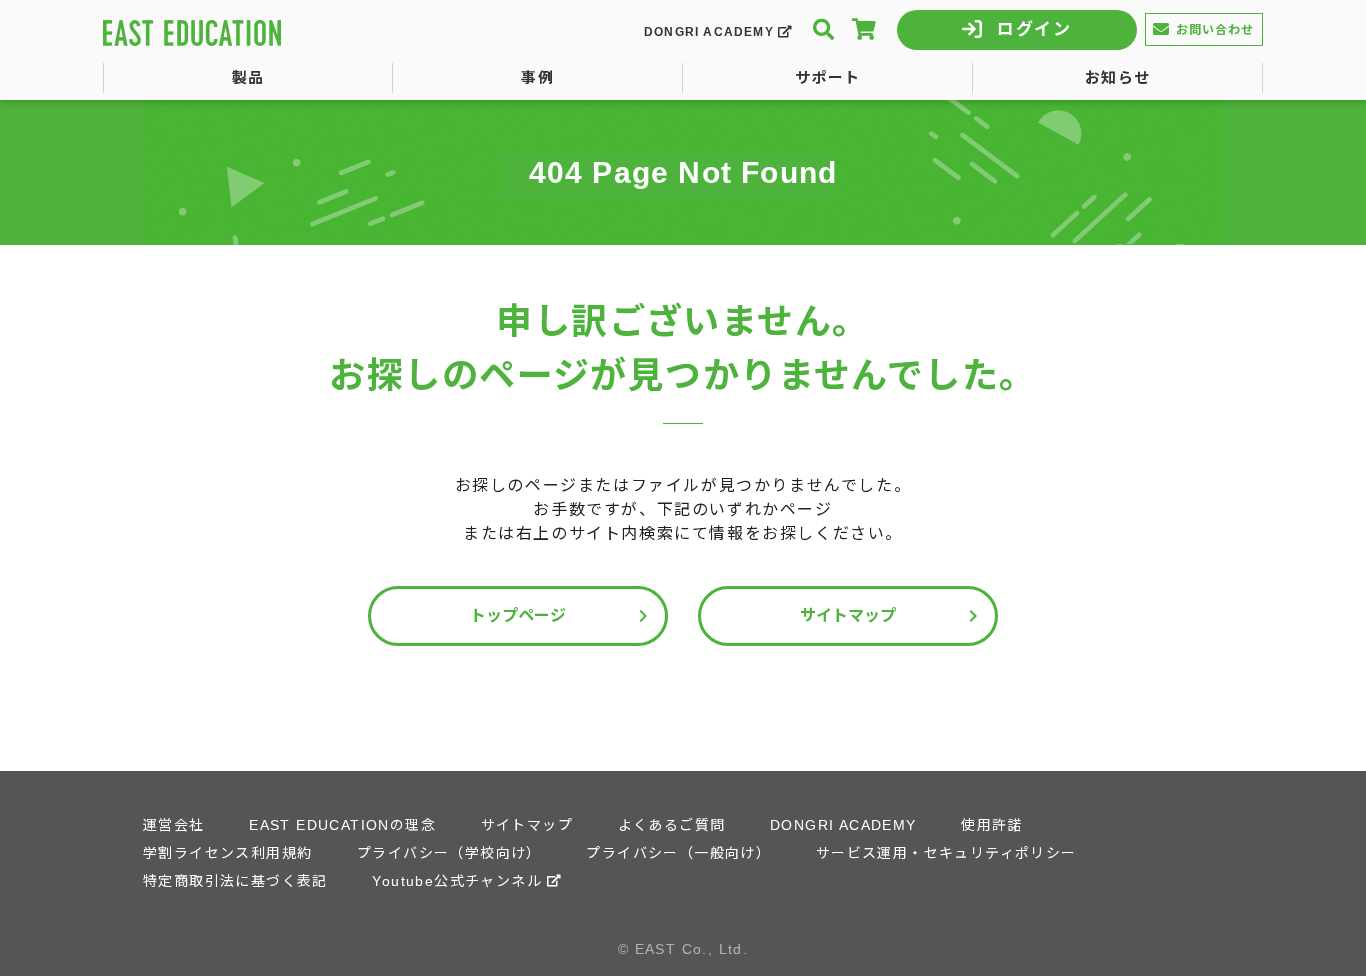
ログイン (1034, 29)
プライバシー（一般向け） (678, 853)
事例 (537, 77)
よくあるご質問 (672, 825)
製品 (248, 77)
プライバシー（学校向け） (449, 853)
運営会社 (174, 825)
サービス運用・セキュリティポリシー (946, 853)
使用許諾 (992, 825)
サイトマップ (892, 616)
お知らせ (1118, 77)
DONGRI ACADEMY (709, 32)
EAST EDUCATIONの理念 (342, 825)
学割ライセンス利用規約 (227, 853)
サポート (828, 77)
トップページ (562, 616)
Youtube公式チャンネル (457, 881)
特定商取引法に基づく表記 (235, 881)
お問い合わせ (1215, 30)
